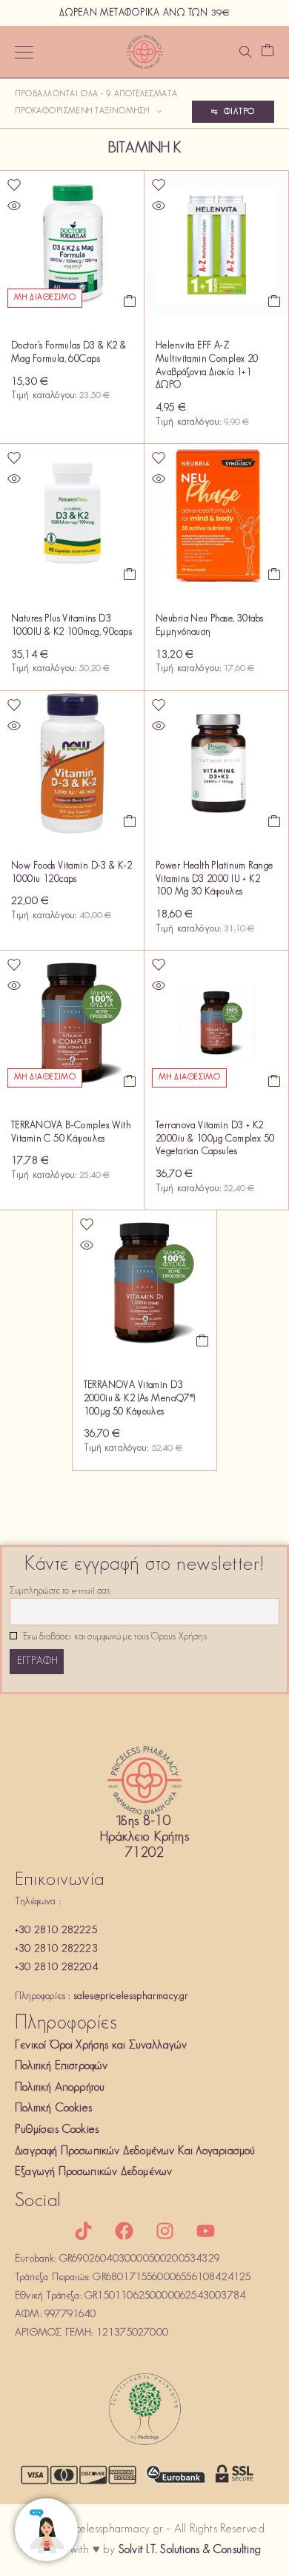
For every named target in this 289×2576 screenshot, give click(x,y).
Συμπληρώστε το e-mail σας (60, 1591)
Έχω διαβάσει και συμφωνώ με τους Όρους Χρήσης (114, 1637)
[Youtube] (206, 2231)
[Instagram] (165, 2231)
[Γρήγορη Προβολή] (14, 206)
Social (38, 2201)
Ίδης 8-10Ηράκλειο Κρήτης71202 (144, 1838)
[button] (275, 301)
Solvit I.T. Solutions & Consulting (190, 2550)
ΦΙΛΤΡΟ (239, 112)
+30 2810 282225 (56, 1931)
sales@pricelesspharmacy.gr (131, 1996)
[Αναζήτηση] (245, 52)
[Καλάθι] (268, 52)
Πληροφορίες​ (66, 2024)
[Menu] (24, 52)
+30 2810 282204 (56, 1968)
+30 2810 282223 (56, 1949)
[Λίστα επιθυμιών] (14, 185)
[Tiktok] (83, 2231)
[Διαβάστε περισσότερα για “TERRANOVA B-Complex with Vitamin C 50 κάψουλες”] (130, 1081)
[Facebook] (124, 2231)
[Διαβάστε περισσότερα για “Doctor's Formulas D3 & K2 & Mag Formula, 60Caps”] (130, 301)
